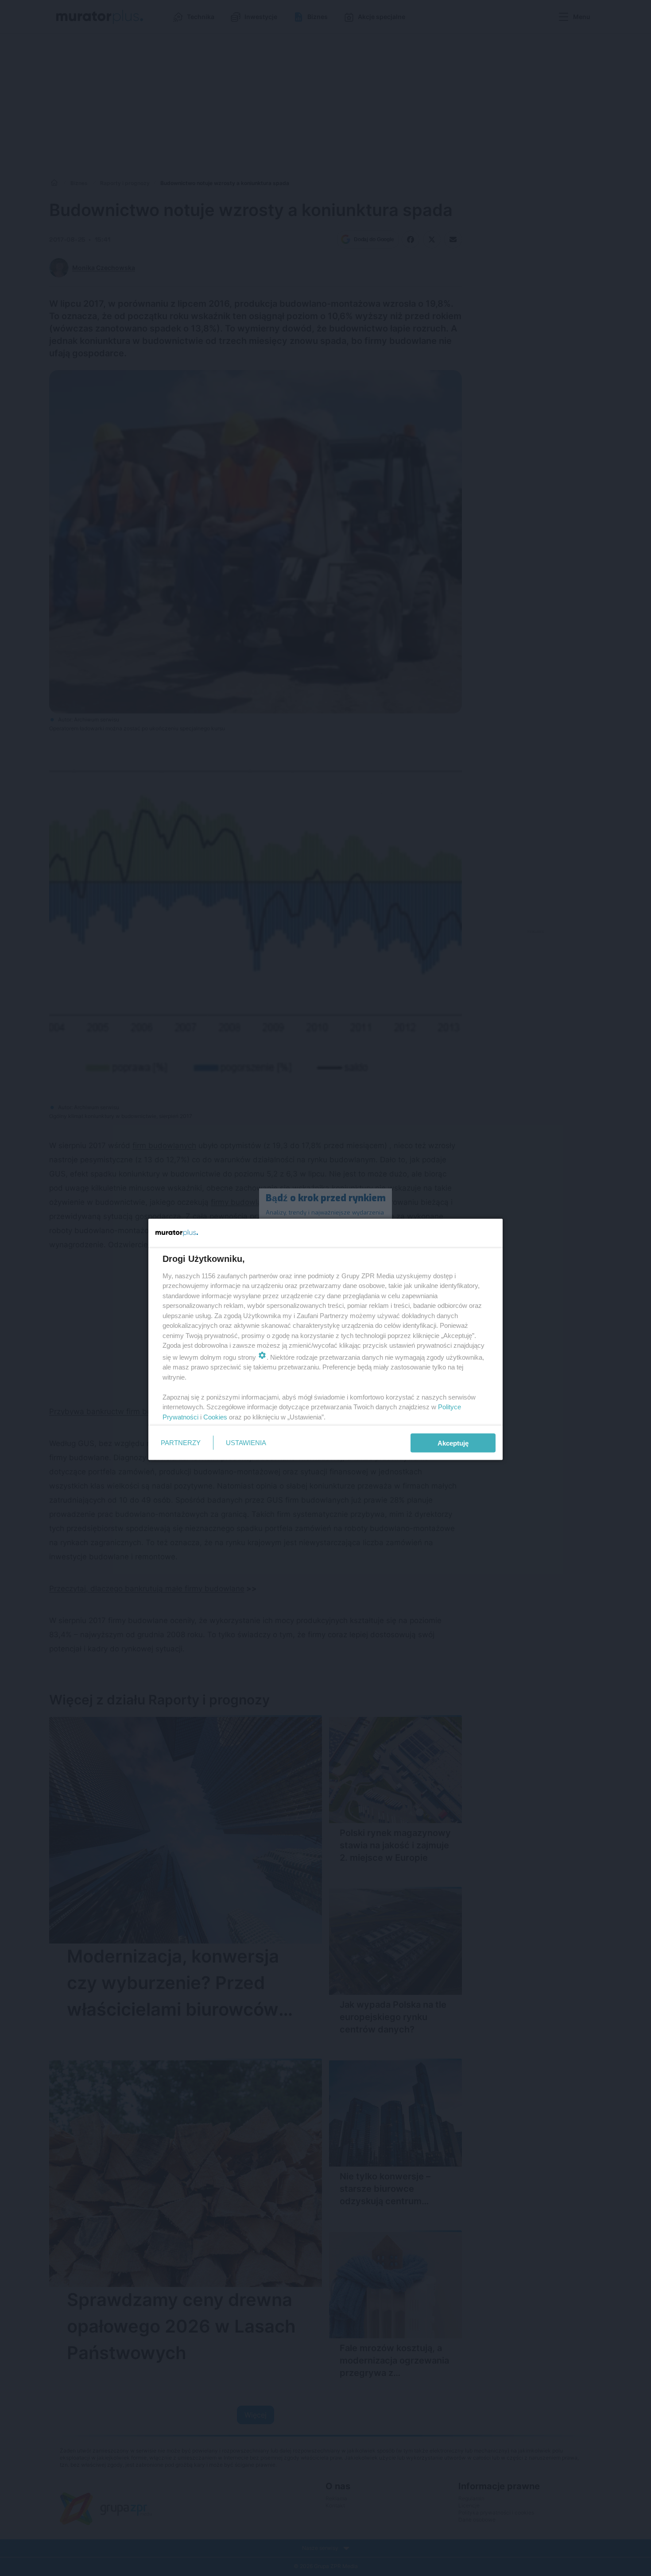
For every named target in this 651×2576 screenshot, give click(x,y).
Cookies (215, 1417)
